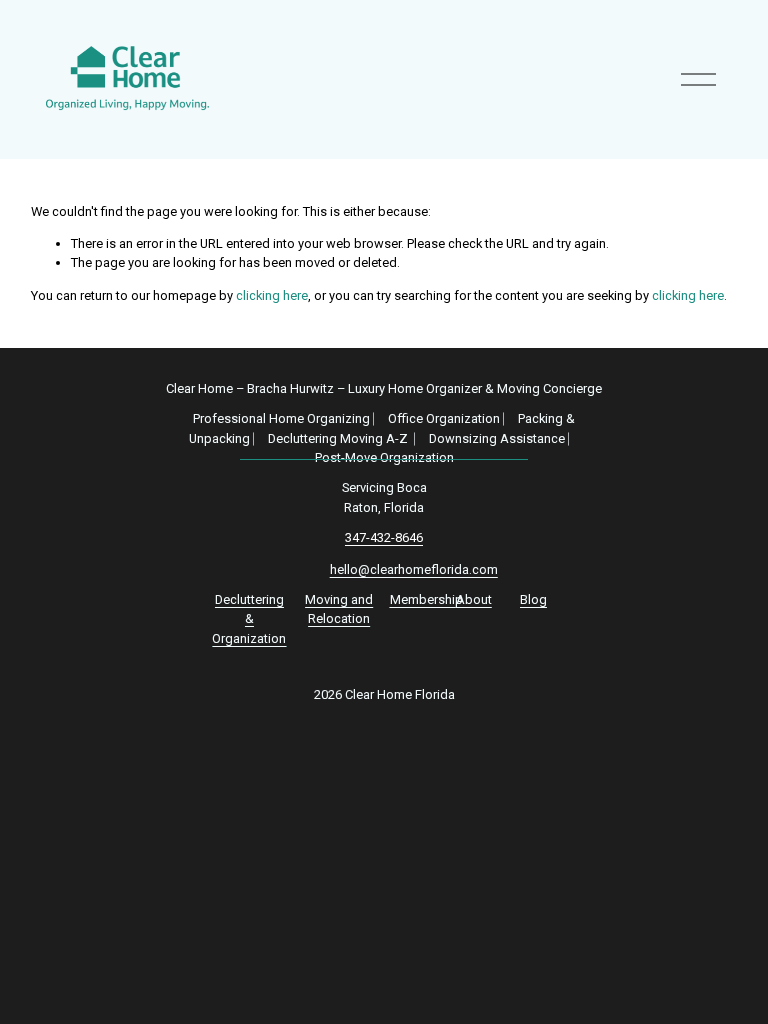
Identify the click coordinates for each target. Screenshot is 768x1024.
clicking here (272, 295)
